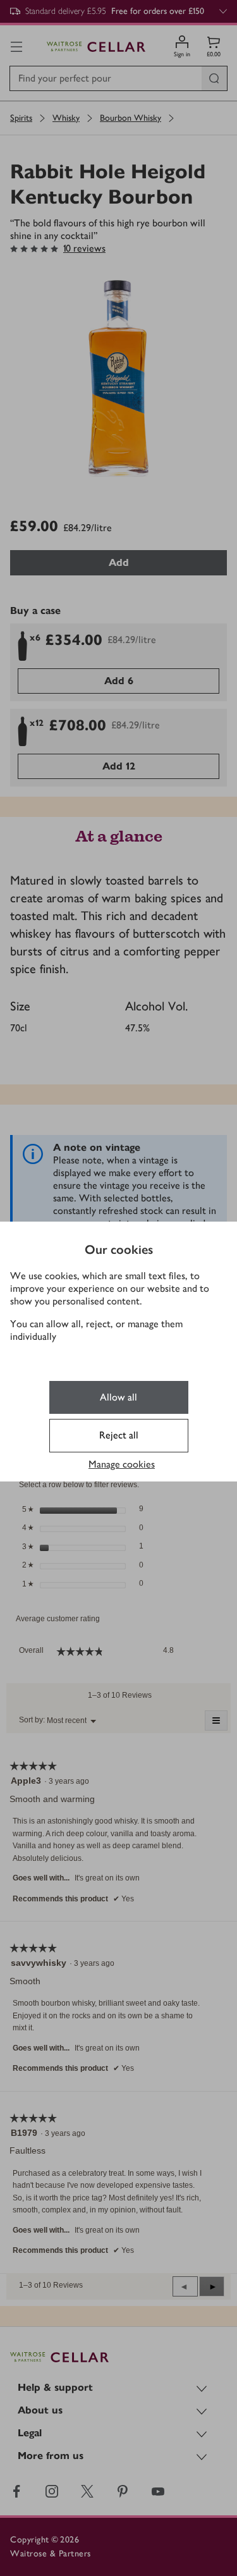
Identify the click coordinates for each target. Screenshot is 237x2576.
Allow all (118, 1397)
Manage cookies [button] (122, 1464)
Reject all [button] (119, 1435)
